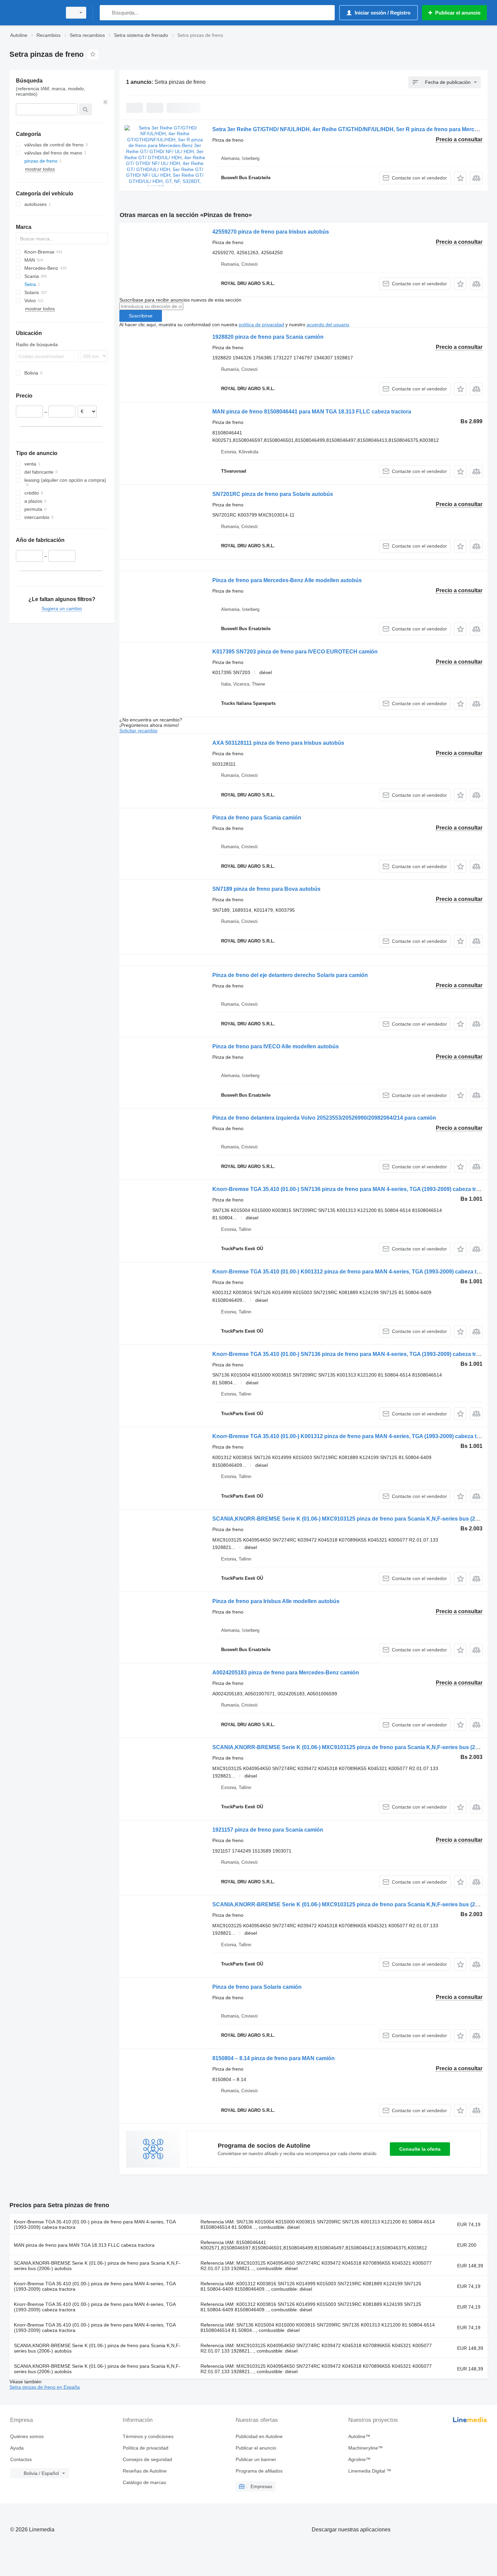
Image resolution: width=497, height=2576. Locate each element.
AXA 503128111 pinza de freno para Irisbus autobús (278, 743)
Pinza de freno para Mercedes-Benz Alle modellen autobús (287, 580)
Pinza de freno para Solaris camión (257, 1987)
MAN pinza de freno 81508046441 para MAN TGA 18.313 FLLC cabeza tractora (312, 412)
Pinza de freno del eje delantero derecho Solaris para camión (290, 975)
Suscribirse (141, 316)
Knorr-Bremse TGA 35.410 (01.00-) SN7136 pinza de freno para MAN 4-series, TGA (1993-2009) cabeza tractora (352, 1189)
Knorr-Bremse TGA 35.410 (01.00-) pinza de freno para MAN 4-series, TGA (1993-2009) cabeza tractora (95, 2224)
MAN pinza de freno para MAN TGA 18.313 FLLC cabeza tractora (84, 2245)
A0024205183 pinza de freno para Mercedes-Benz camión (286, 1673)
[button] (460, 178)
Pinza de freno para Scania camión (257, 818)
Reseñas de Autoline (145, 2471)
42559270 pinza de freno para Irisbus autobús (271, 232)
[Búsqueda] (106, 13)
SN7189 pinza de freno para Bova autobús (266, 889)
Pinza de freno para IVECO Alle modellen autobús (276, 1046)
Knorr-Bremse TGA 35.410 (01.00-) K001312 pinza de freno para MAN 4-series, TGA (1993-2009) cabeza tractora (353, 1272)
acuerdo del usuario (328, 325)
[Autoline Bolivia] (34, 13)
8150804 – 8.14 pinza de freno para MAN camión (274, 2058)
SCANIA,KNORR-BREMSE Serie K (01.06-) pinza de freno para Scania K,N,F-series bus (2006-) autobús (97, 2266)
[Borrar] (105, 102)
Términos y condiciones (148, 2436)
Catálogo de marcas (144, 2482)
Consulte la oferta (420, 2149)
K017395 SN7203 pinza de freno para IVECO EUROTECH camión (295, 652)
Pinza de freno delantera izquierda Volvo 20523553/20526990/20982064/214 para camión (324, 1118)
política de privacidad (261, 325)
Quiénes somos (27, 2436)
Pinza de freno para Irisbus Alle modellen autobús (276, 1601)
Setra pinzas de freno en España (45, 2387)
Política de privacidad (146, 2448)
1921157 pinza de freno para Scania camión (268, 1830)
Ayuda (17, 2448)
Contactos (21, 2459)
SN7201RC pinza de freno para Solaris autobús (273, 494)
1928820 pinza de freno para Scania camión (268, 337)
